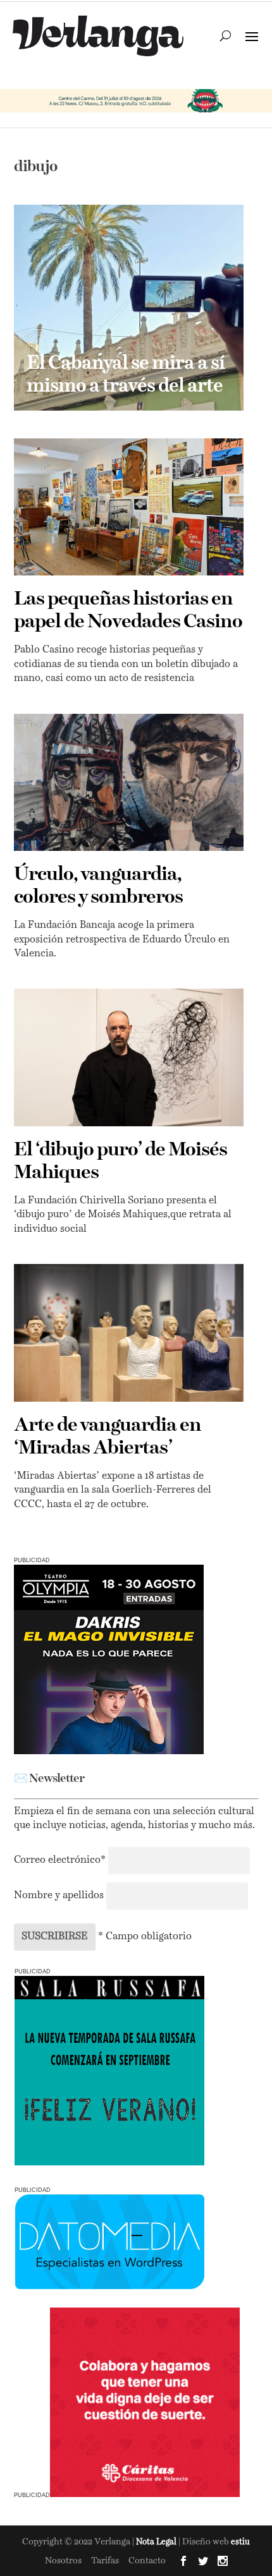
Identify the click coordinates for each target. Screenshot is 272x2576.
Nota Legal (157, 2542)
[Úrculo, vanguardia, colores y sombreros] (129, 783)
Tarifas (105, 2561)
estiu (240, 2542)
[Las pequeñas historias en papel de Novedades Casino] (129, 507)
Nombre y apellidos (59, 1896)
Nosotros (63, 2561)
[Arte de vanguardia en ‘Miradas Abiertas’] (129, 1333)
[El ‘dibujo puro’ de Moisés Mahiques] (129, 1057)
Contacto (147, 2561)
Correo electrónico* (61, 1860)
